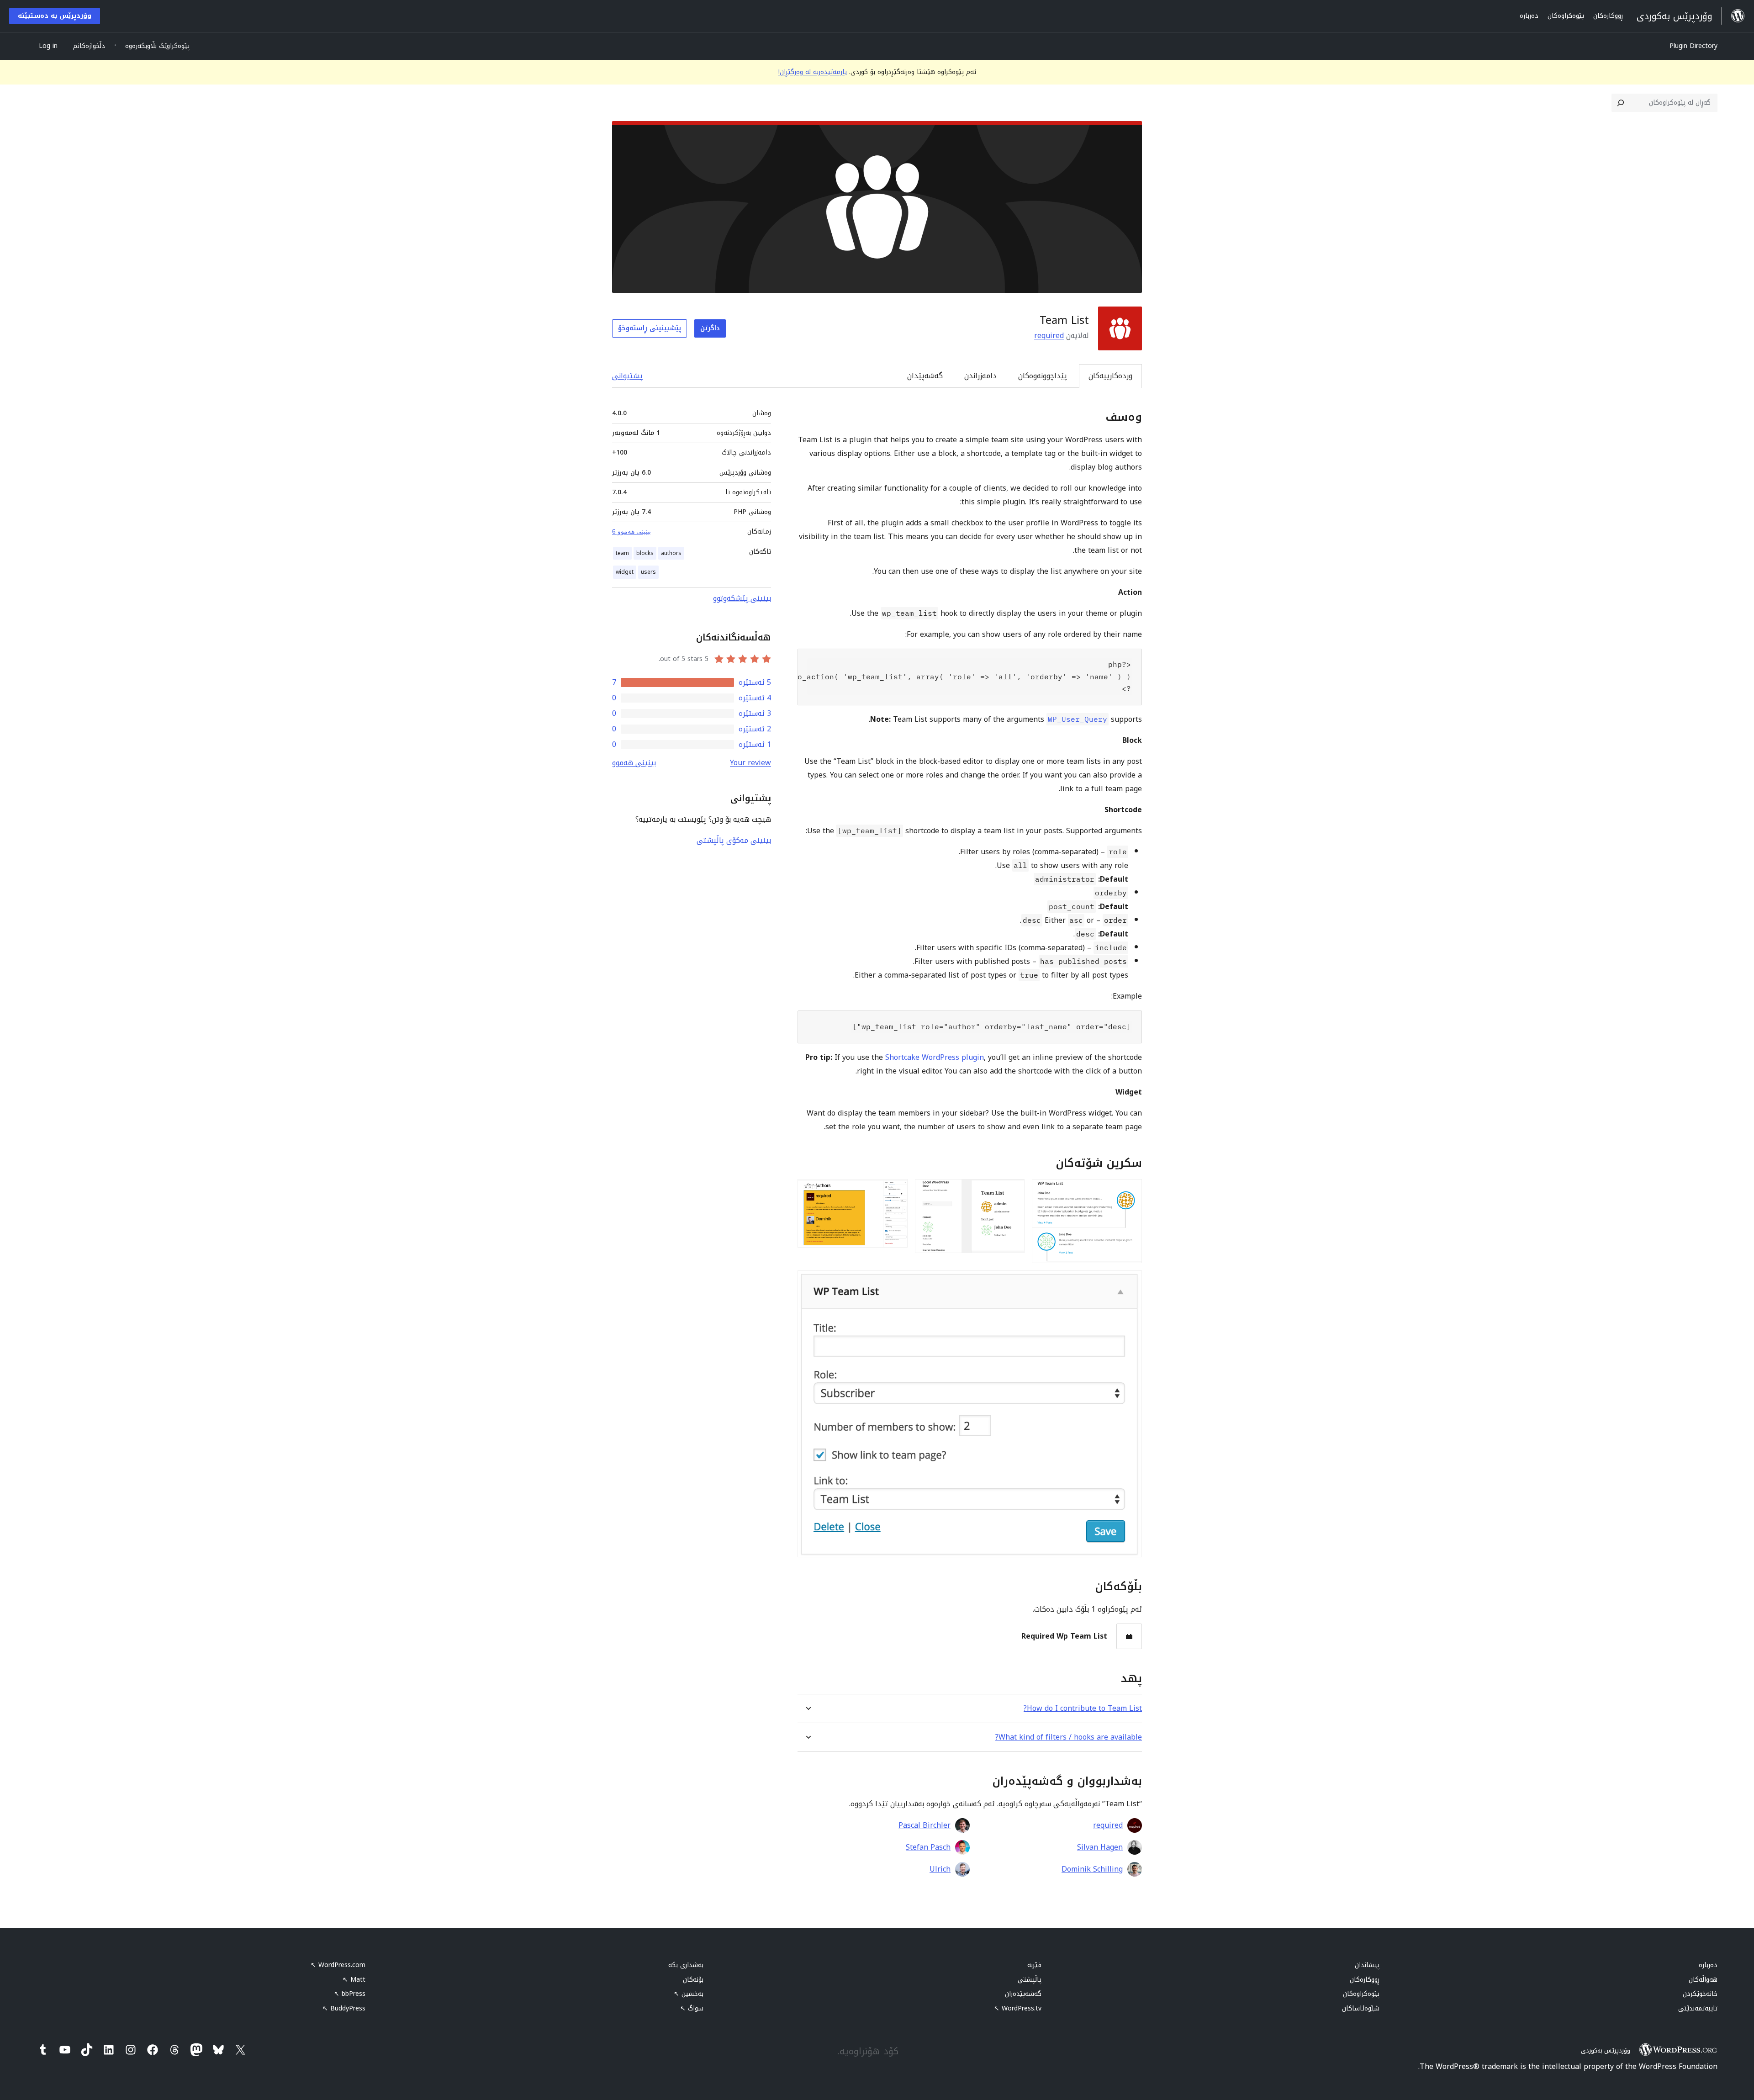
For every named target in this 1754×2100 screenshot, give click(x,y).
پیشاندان (1367, 1965)
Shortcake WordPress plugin (935, 1057)
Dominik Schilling (1092, 1869)
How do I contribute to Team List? (1083, 1708)
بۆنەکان (693, 1980)
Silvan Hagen (1100, 1847)
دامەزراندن (980, 376)
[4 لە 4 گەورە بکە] (1130, 1283)
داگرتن (710, 328)
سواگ (692, 2008)
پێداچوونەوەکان (1043, 376)
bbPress (350, 1994)
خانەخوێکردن (1700, 1994)
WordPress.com (338, 1965)
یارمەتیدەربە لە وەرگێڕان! (813, 72)
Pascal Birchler (925, 1825)
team (622, 553)
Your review (750, 763)
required (1049, 336)
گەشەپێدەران (1023, 1994)
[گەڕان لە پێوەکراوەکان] (1621, 103)
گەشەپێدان (925, 376)
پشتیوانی (627, 376)
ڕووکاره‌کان (1365, 1980)
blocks (645, 553)
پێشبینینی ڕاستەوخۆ (650, 328)
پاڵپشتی (1030, 1980)
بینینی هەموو (634, 763)
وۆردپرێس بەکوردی (1606, 2050)
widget (625, 572)
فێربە (1034, 1965)
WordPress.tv (1018, 2008)
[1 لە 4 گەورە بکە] (1130, 1191)
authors (671, 553)
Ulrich (940, 1869)
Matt (354, 1980)
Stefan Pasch (928, 1847)
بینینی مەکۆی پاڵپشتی (734, 840)
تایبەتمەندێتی (1698, 2008)
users (648, 572)
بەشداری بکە (686, 1965)
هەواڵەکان (1703, 1980)
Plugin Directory (1693, 46)
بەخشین (689, 1994)
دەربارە (1708, 1965)
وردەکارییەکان (1110, 376)
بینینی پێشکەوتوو (742, 598)
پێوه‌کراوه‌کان (1361, 1994)
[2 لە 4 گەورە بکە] (1012, 1191)
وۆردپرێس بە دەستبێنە (55, 16)
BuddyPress (344, 2008)
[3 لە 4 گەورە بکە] (895, 1191)
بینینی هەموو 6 (631, 531)
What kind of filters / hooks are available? (1069, 1737)
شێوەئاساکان (1361, 2008)
